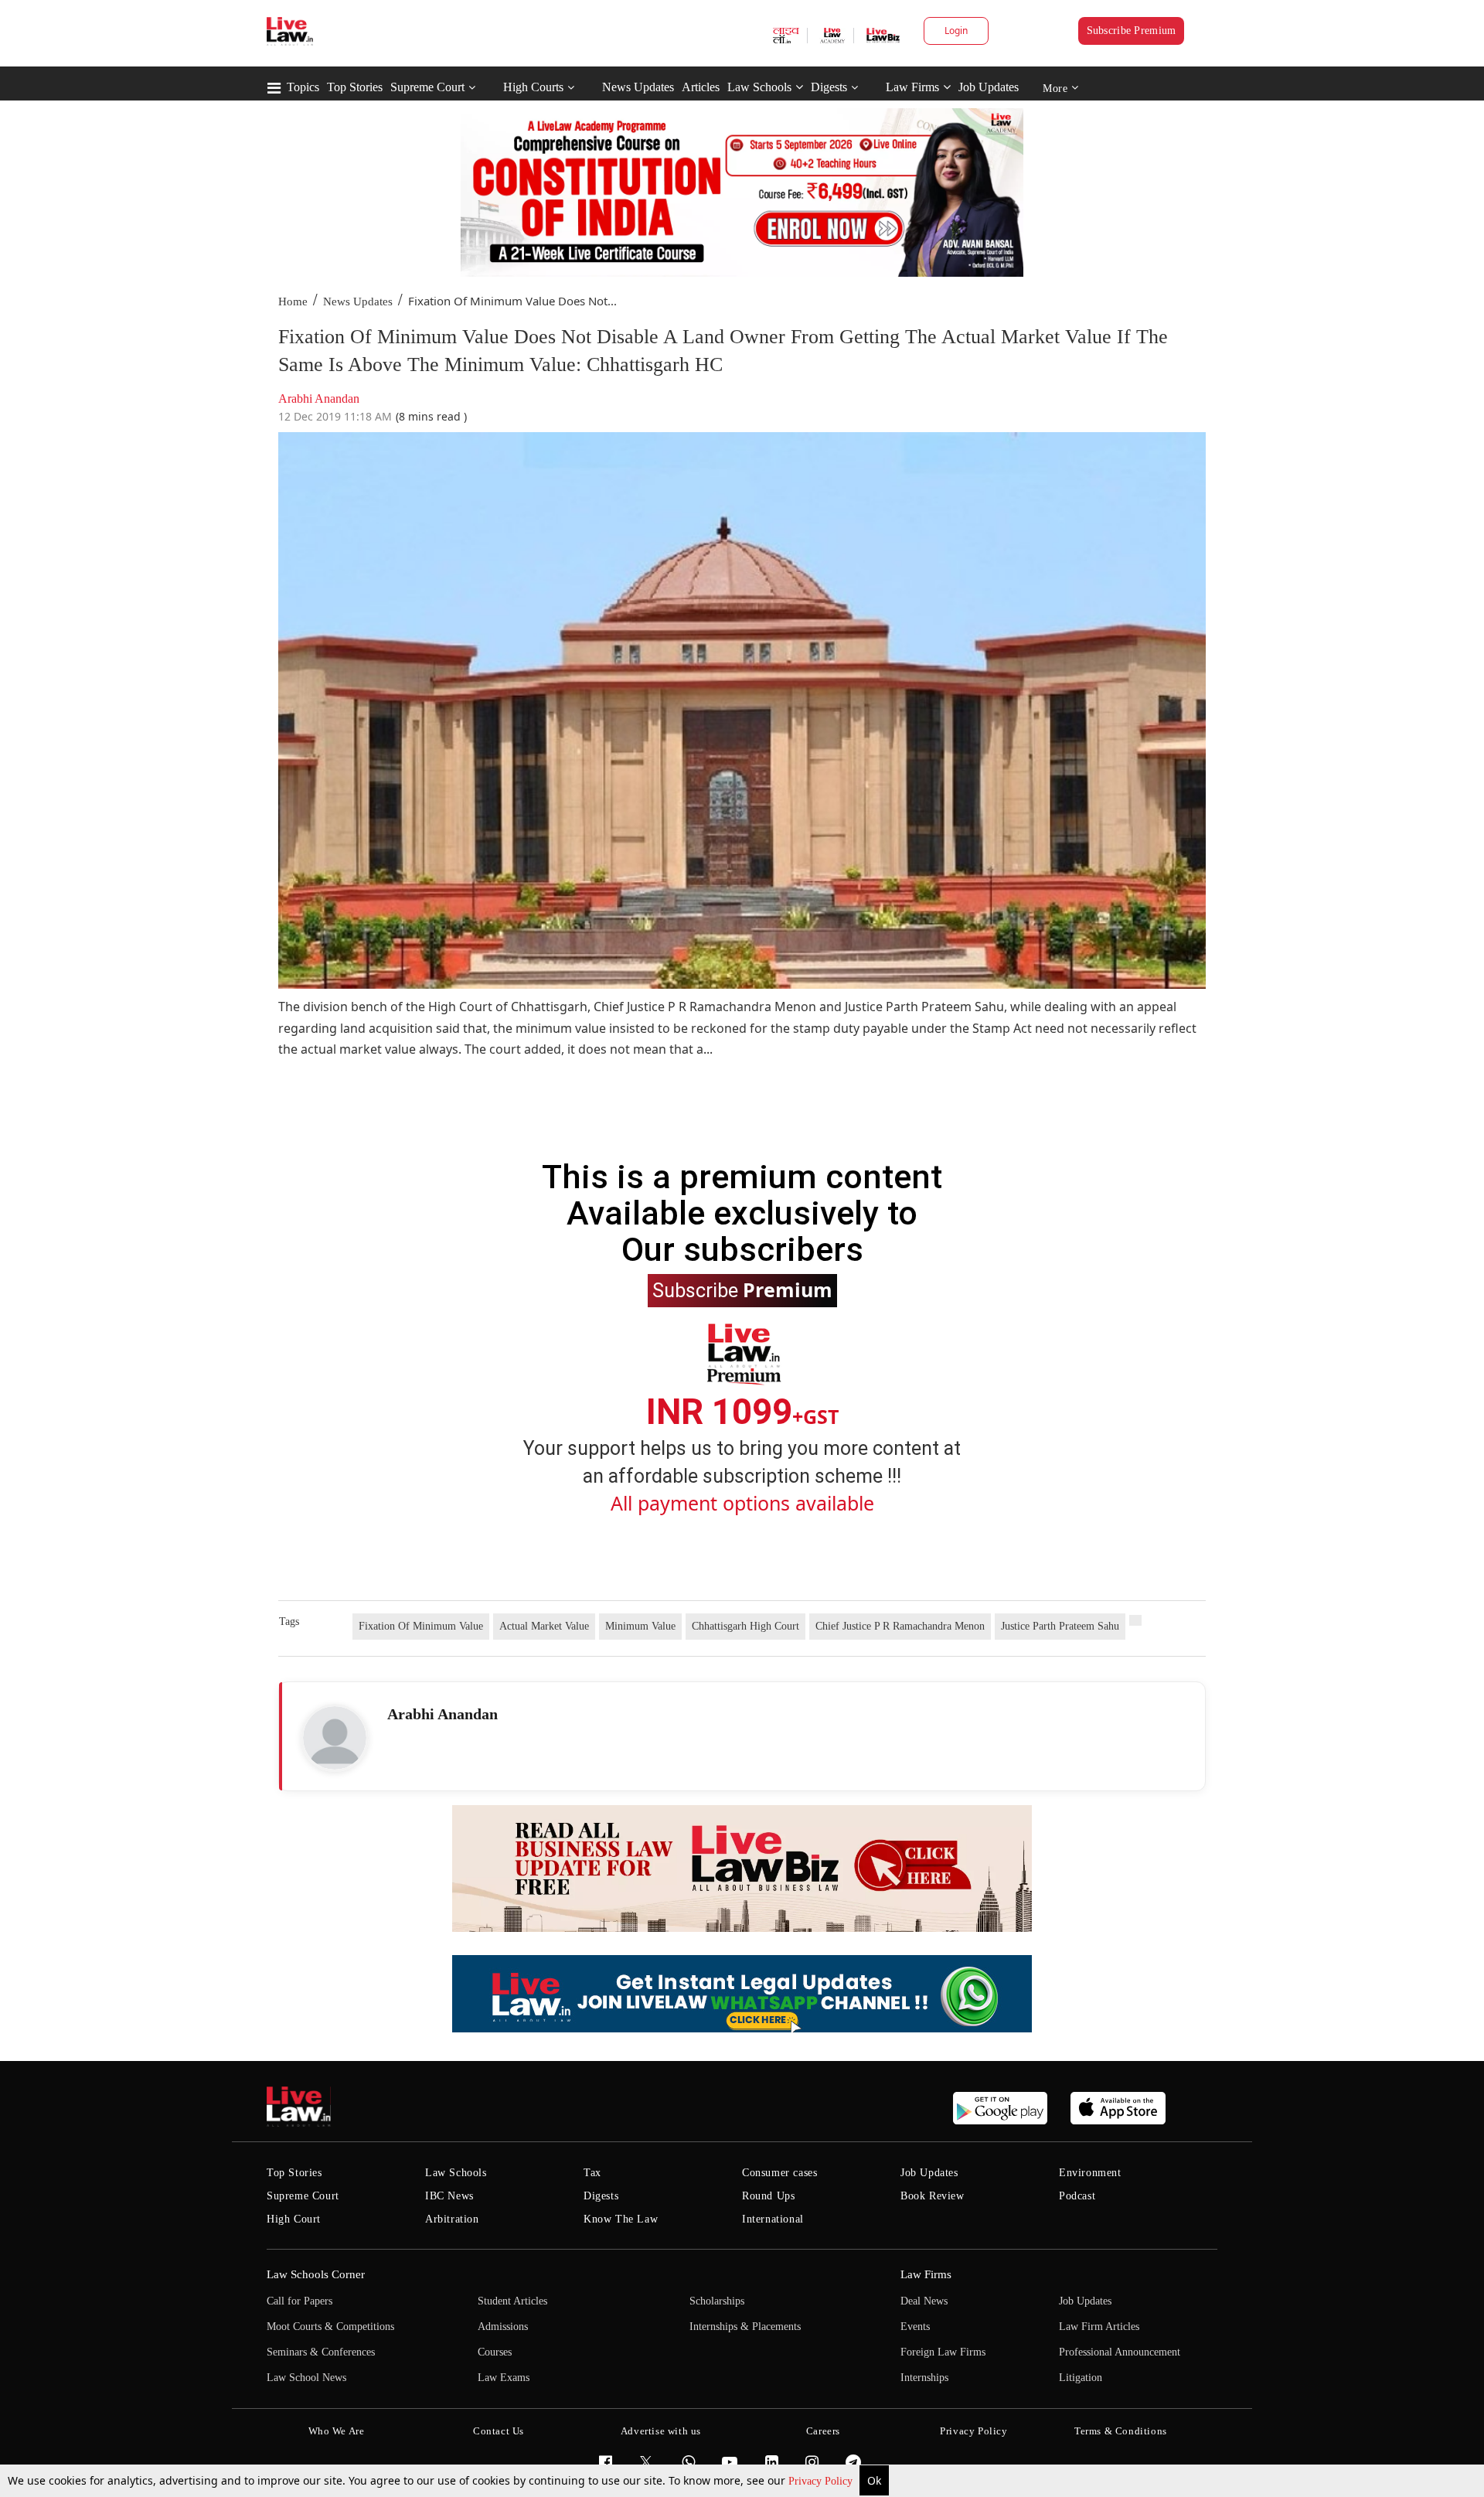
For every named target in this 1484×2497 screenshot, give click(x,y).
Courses (495, 2352)
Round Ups (768, 2196)
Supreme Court (427, 87)
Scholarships (717, 2301)
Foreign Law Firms (943, 2352)
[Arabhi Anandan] (335, 1738)
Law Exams (504, 2378)
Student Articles (512, 2301)
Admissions (503, 2327)
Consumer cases (779, 2173)
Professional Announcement (1120, 2352)
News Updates (638, 87)
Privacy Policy (822, 2481)
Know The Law (621, 2219)
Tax (592, 2173)
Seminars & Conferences (321, 2352)
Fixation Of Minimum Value (421, 1626)
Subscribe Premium (1132, 31)
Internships (924, 2378)
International (773, 2219)
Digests (829, 87)
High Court (294, 2219)
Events (915, 2327)
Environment (1090, 2173)
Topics (303, 87)
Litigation (1081, 2378)
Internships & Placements (745, 2327)
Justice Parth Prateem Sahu (1060, 1626)
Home (293, 301)
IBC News (449, 2196)
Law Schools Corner (316, 2274)
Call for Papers (300, 2301)
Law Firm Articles (1099, 2327)
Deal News (924, 2301)
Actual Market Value (544, 1626)
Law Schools (759, 87)
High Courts (533, 87)
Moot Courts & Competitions (330, 2327)
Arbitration (452, 2219)
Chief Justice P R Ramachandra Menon (900, 1626)
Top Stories (355, 87)
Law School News (306, 2378)
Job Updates (989, 87)
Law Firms (912, 87)
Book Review (933, 2196)
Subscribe (742, 1289)
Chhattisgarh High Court (745, 1626)
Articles (701, 87)
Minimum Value (640, 1626)
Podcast (1077, 2196)
